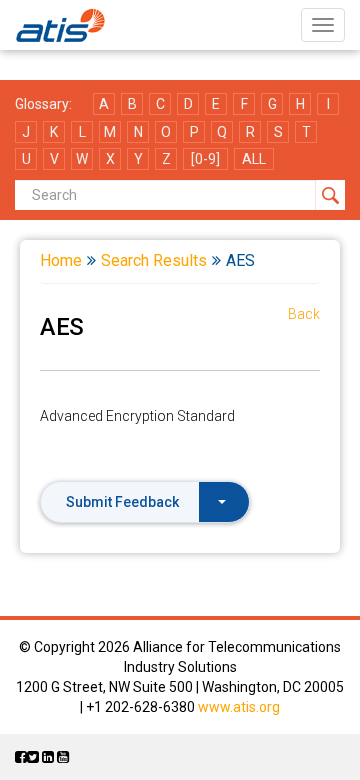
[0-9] (205, 159)
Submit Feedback (122, 502)
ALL (254, 159)
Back (304, 314)
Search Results (154, 260)
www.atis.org (239, 707)
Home (61, 260)
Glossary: (43, 104)
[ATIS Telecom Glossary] (60, 25)
